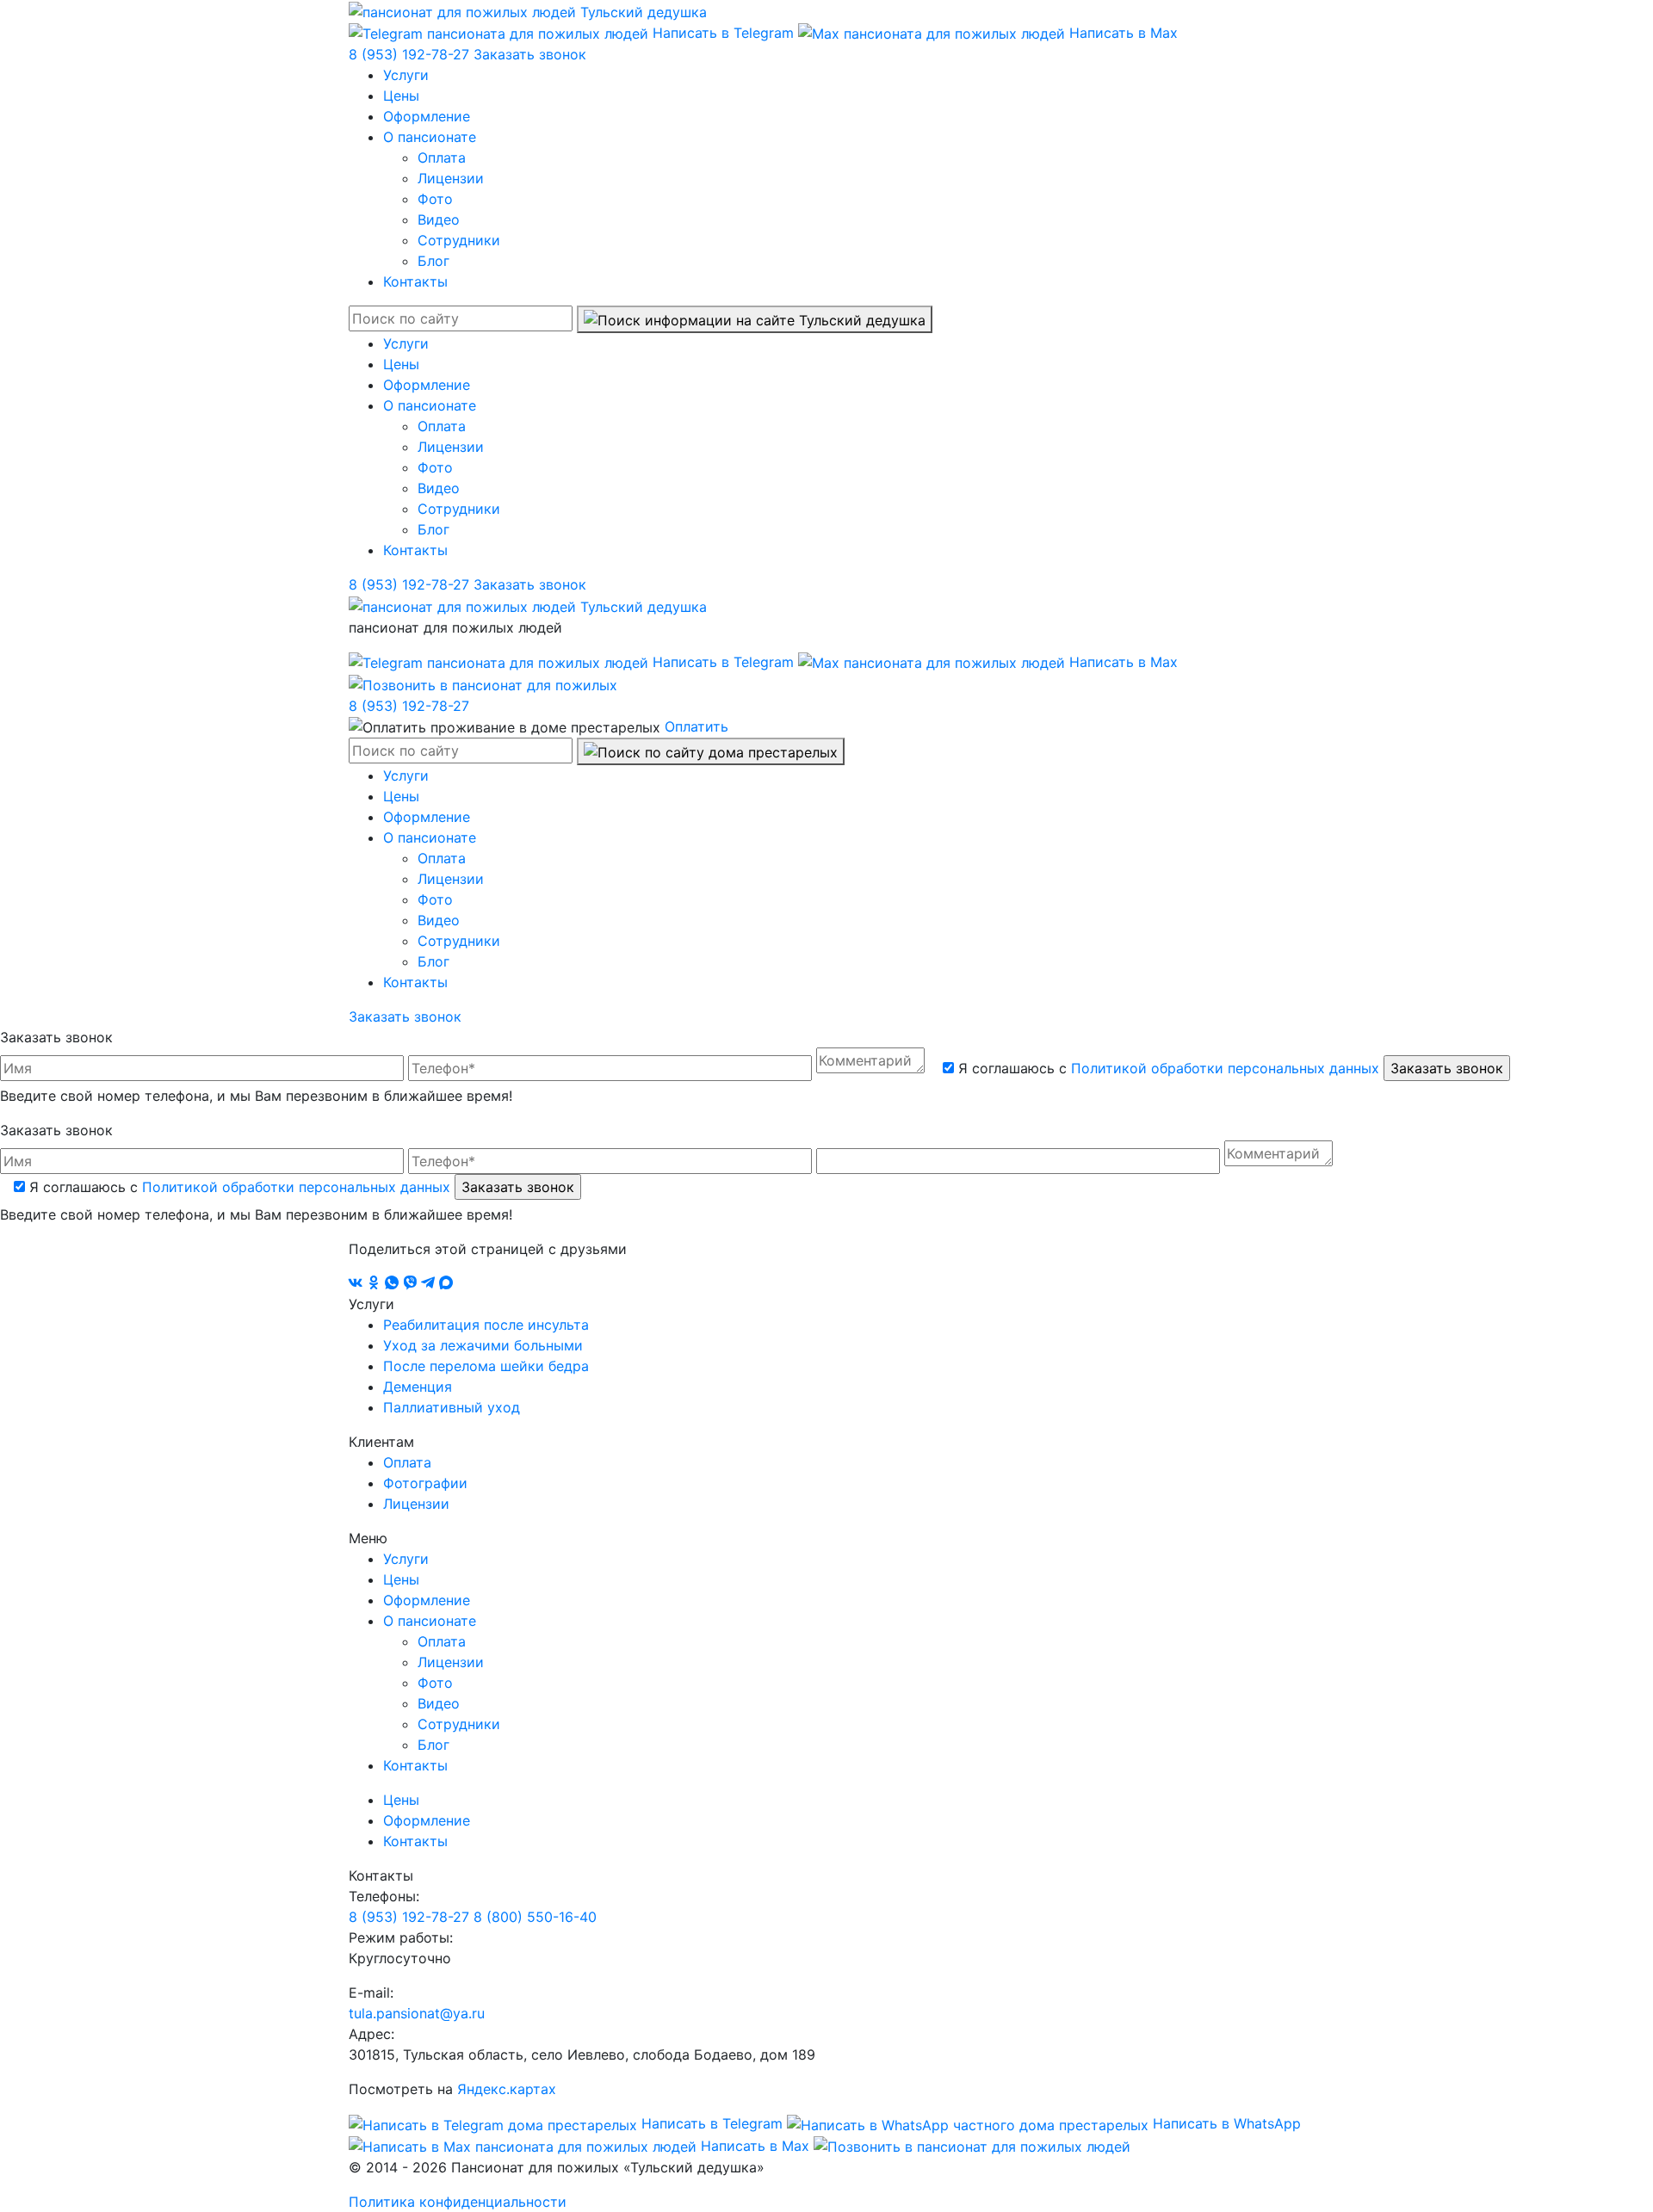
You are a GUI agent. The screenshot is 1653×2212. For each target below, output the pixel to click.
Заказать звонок (530, 54)
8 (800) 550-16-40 (535, 1917)
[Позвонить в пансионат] (483, 683)
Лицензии (451, 178)
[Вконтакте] (358, 1283)
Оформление (427, 116)
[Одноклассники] (376, 1283)
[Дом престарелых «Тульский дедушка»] (528, 10)
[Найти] (755, 319)
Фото (435, 199)
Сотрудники (459, 240)
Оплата (442, 158)
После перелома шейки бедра (486, 1366)
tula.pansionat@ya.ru (417, 2013)
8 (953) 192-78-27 (411, 54)
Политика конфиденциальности (458, 2202)
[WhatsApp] (394, 1283)
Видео (439, 219)
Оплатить (696, 726)
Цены (401, 96)
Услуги (406, 75)
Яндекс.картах (507, 2089)
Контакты (415, 281)
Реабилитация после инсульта (486, 1325)
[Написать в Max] (446, 1283)
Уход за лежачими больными (483, 1345)
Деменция (418, 1387)
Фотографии (425, 1483)
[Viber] (412, 1283)
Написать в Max (1121, 33)
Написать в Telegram (723, 33)
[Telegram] (430, 1283)
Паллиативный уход (452, 1407)
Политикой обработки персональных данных (1225, 1068)
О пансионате (430, 137)
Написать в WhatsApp (1225, 2123)
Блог (433, 261)
